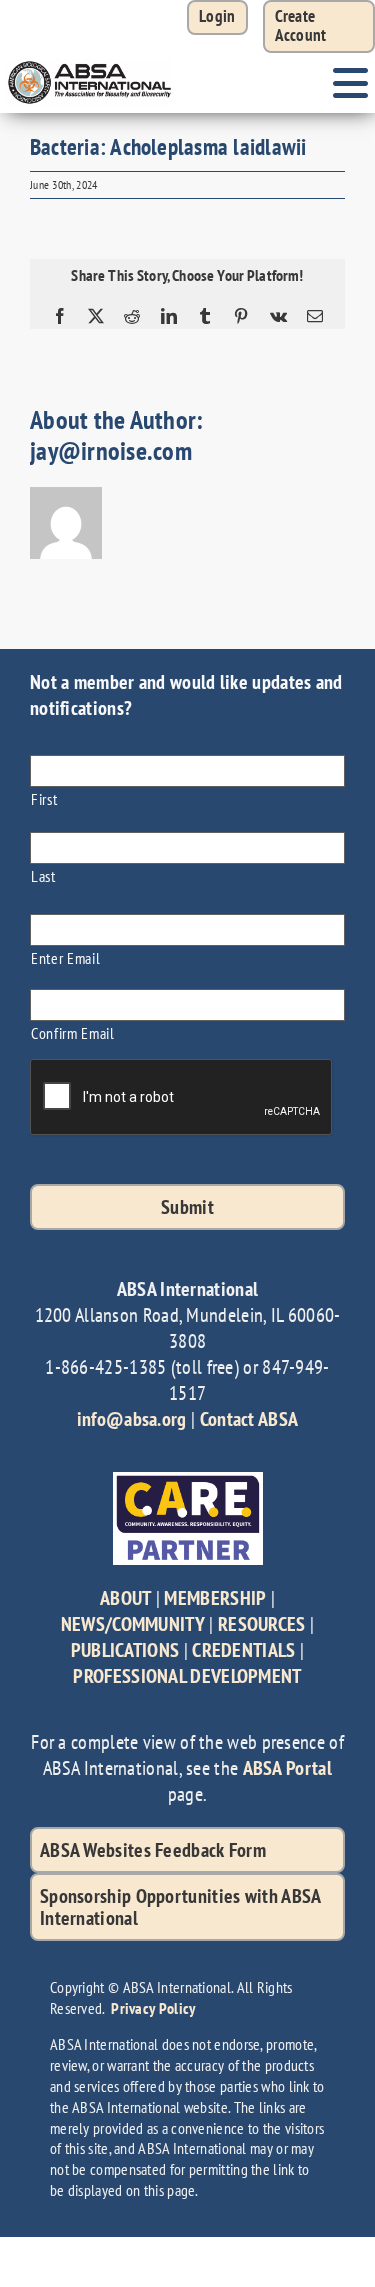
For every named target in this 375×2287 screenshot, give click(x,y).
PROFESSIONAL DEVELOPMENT (187, 1676)
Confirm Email (73, 1032)
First (44, 798)
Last (43, 875)
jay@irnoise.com (111, 450)
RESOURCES (262, 1624)
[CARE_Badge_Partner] (188, 1482)
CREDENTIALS (243, 1650)
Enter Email (65, 957)
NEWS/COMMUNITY (133, 1624)
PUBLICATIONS (125, 1650)
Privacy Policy (153, 2008)
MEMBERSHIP (215, 1598)
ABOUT (126, 1598)
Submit (187, 1207)
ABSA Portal (287, 1768)
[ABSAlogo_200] (90, 63)
